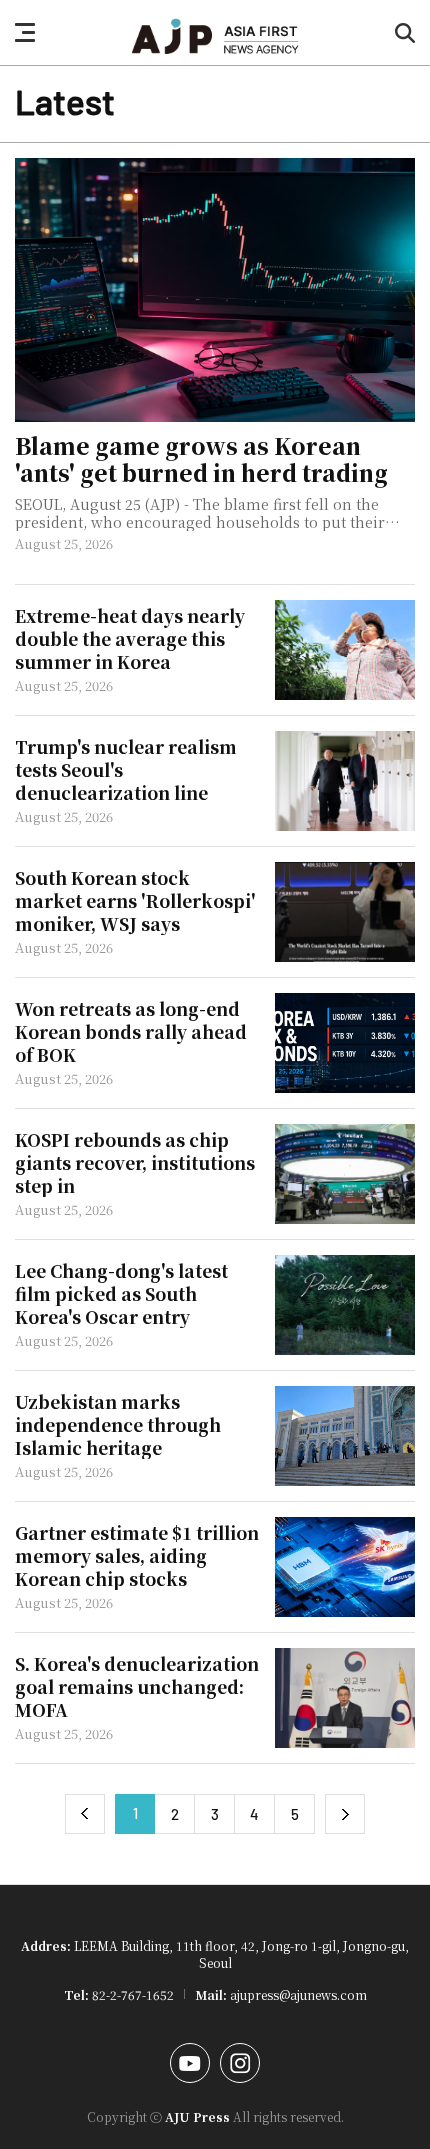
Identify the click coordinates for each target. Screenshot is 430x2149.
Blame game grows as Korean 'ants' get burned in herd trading (201, 460)
